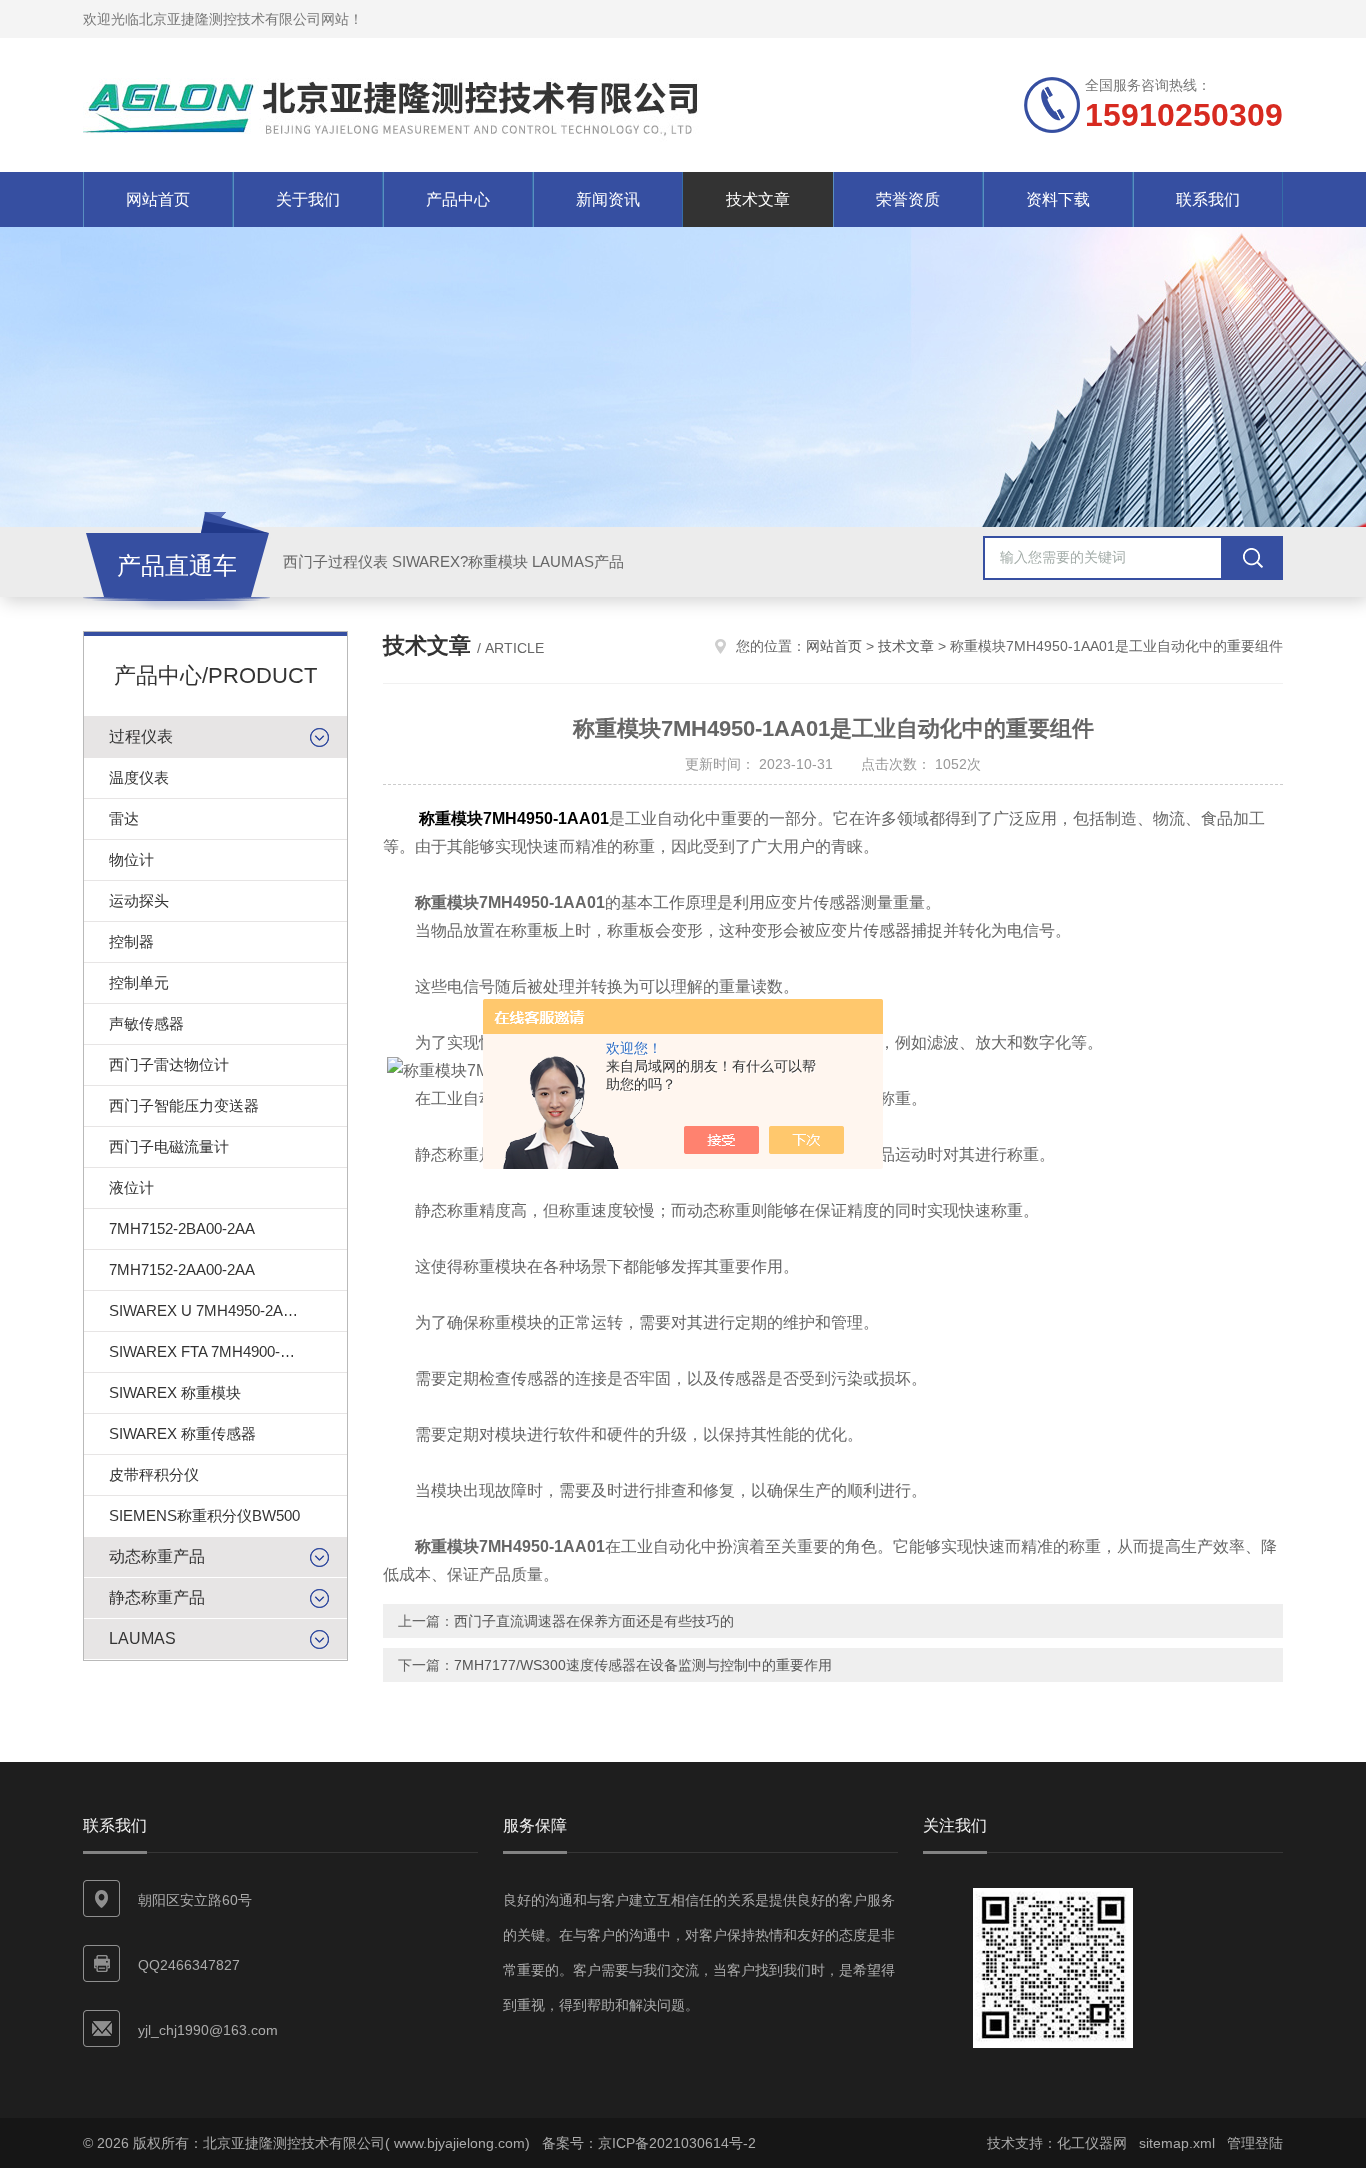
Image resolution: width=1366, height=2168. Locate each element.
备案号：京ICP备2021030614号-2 (649, 2143)
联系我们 (1208, 199)
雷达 (124, 818)
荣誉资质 (908, 199)
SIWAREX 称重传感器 (182, 1433)
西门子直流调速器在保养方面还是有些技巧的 (594, 1621)
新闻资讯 (608, 199)
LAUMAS (142, 1638)
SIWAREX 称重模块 (175, 1392)
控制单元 (139, 982)
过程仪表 (141, 736)
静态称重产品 (157, 1597)
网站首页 (158, 199)
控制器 (131, 941)
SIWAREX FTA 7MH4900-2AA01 (216, 1351)
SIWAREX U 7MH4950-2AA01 (209, 1310)
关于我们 (308, 199)
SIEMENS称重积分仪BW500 (204, 1515)
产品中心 (458, 199)
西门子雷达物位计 (169, 1064)
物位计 (131, 859)
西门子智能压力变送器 (184, 1105)
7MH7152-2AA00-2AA (182, 1269)
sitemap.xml (1177, 2143)
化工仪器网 (1092, 2143)
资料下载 (1058, 199)
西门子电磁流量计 (169, 1146)
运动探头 (139, 900)
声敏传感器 (146, 1023)
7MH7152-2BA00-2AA (182, 1228)
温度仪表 (139, 777)
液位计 (131, 1187)
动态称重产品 (157, 1556)
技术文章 (758, 199)
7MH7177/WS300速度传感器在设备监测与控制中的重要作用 (643, 1665)
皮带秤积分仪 (154, 1474)
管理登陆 (1255, 2143)
